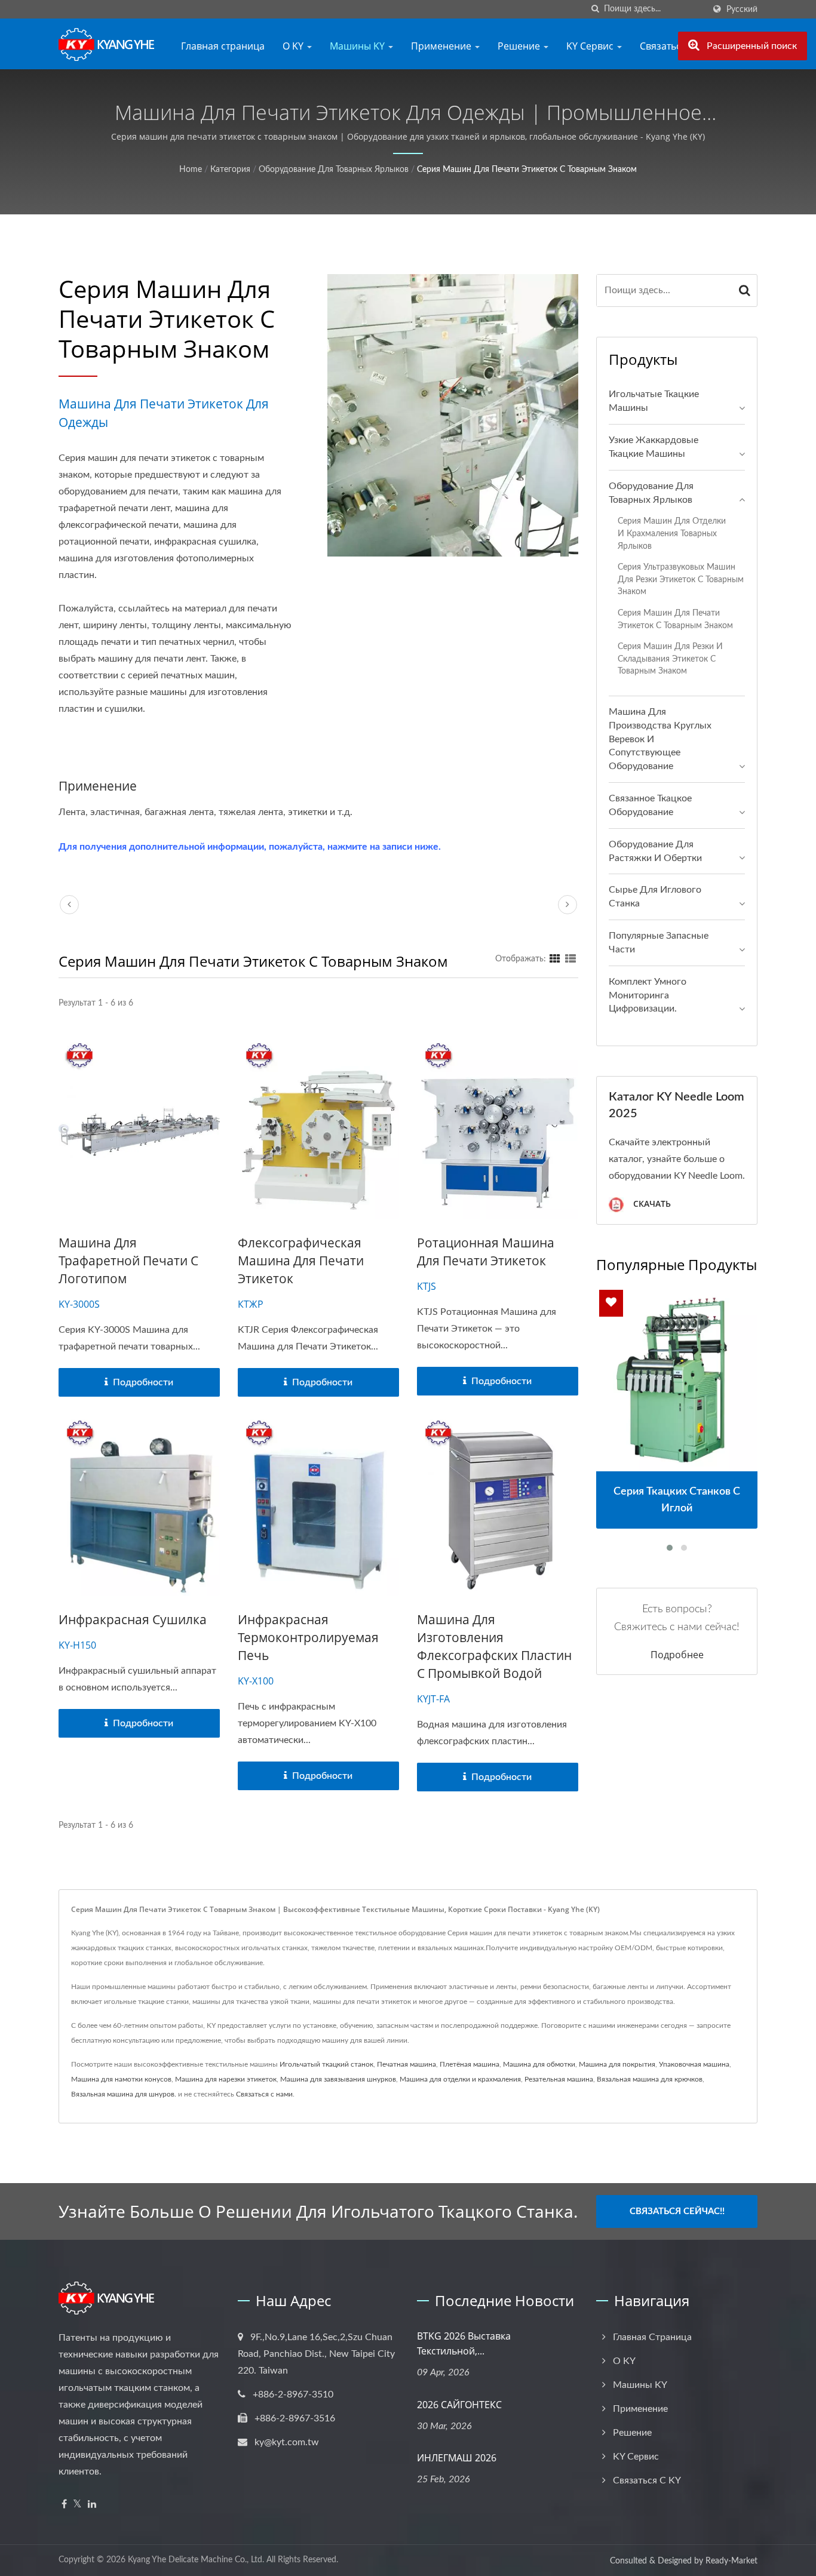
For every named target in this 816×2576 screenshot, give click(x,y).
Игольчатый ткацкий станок (326, 2064)
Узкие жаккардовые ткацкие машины (654, 447)
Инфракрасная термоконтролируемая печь (308, 1637)
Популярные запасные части (659, 943)
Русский (742, 9)
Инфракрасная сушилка (133, 1619)
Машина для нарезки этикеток (226, 2079)
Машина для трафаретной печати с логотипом (128, 1261)
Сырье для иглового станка (655, 897)
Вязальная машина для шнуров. (124, 2094)
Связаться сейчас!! (677, 2211)
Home (191, 170)
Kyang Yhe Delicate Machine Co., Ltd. (196, 2560)
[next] (567, 905)
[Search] (745, 291)
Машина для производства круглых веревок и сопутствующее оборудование (660, 739)
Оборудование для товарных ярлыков (334, 170)
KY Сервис (591, 46)
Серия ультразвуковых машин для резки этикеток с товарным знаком (681, 579)
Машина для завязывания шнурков (338, 2079)
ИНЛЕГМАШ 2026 (457, 2458)
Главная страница (223, 46)
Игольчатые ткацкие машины (654, 401)
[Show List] (570, 959)
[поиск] (595, 9)
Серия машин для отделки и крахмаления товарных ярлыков (672, 533)
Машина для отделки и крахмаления (460, 2079)
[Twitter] (77, 2505)
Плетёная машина (470, 2064)
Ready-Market (731, 2561)
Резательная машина (559, 2079)
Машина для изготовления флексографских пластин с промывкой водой (494, 1646)
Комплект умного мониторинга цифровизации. (648, 995)
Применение (442, 46)
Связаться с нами (264, 2094)
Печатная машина (407, 2064)
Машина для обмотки (539, 2064)
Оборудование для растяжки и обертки (655, 851)
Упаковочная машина (694, 2064)
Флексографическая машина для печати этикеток (301, 1261)
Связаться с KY (647, 2480)
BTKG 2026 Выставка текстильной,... (464, 2343)
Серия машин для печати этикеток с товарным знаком (527, 170)
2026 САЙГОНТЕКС (459, 2405)
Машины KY (358, 46)
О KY (294, 46)
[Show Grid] (555, 959)
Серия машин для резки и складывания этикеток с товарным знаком (670, 659)
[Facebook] (64, 2505)
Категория (230, 170)
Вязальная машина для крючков (650, 2079)
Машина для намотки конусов (121, 2079)
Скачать (651, 1204)
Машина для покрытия (617, 2064)
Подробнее (677, 1655)
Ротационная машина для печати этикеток (486, 1252)
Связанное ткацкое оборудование (650, 805)
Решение (520, 46)
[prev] (69, 905)
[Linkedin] (92, 2505)
